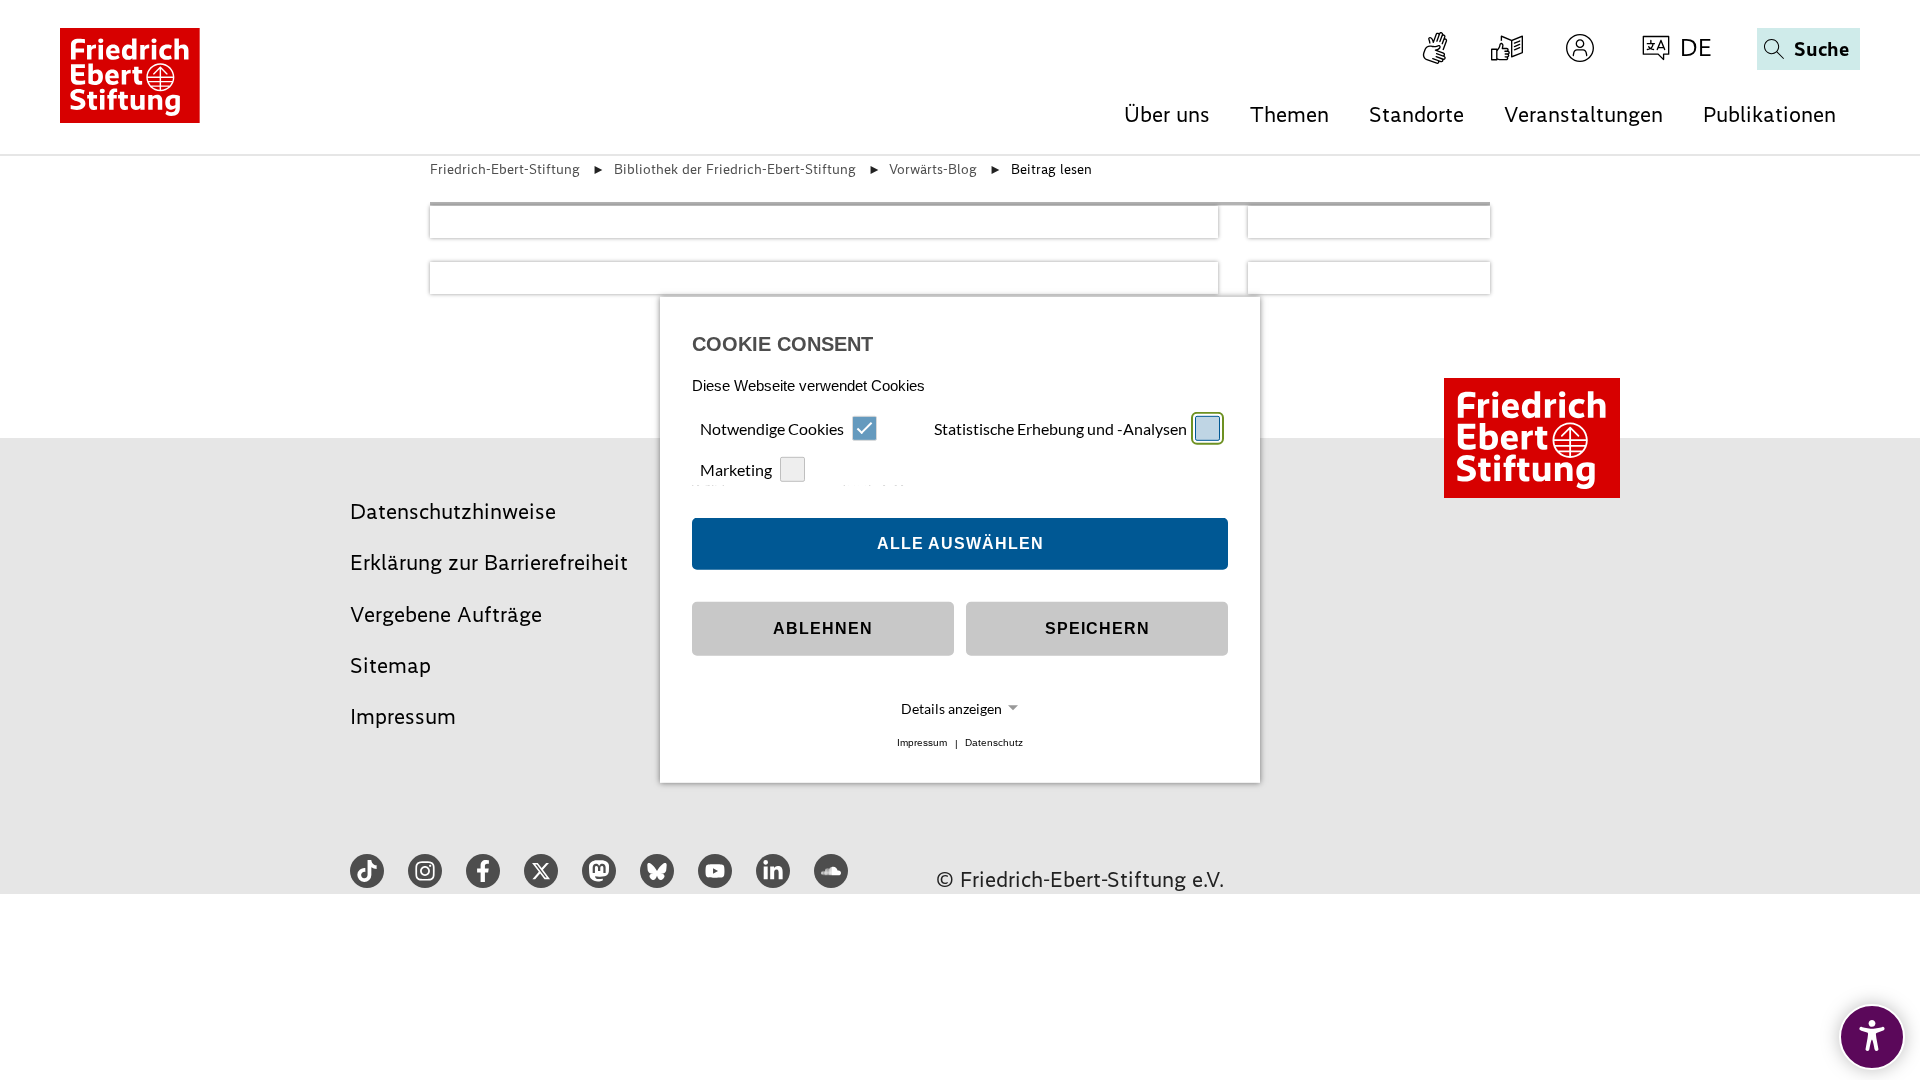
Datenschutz (994, 743)
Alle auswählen (960, 543)
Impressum (922, 743)
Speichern (1097, 628)
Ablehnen (823, 628)
